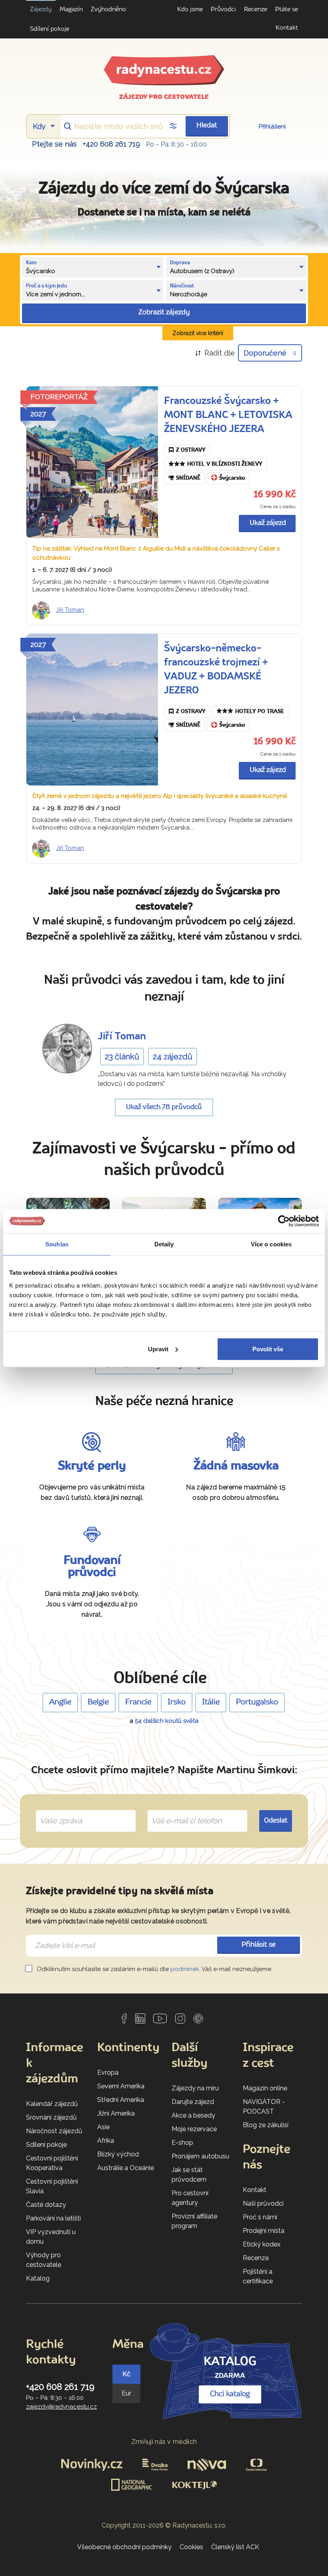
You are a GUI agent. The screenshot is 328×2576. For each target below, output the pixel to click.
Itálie (211, 1702)
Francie (138, 1702)
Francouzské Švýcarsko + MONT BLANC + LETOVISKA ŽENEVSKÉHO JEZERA (228, 415)
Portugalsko (257, 1702)
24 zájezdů (173, 1057)
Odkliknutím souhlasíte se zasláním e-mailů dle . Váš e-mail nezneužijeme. (154, 1969)
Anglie (60, 1702)
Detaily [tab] (164, 1244)
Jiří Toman (70, 610)
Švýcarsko (232, 478)
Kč (126, 2374)
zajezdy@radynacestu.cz (61, 2407)
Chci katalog (230, 2394)
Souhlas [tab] (57, 1244)
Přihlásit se (259, 1945)
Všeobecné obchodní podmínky (124, 2547)
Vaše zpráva (58, 1812)
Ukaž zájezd (268, 523)
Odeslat (276, 1821)
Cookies (191, 2547)
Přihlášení (272, 127)
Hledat (207, 126)
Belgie (98, 1702)
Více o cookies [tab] (271, 1244)
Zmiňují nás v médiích (164, 2442)
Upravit (158, 1349)
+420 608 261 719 (111, 144)
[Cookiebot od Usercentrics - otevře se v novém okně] (284, 1221)
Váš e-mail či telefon (181, 1812)
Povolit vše (268, 1349)
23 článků (122, 1057)
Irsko (177, 1702)
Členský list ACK (235, 2547)
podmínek (185, 1969)
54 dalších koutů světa (167, 1721)
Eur (126, 2393)
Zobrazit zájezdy (164, 312)
